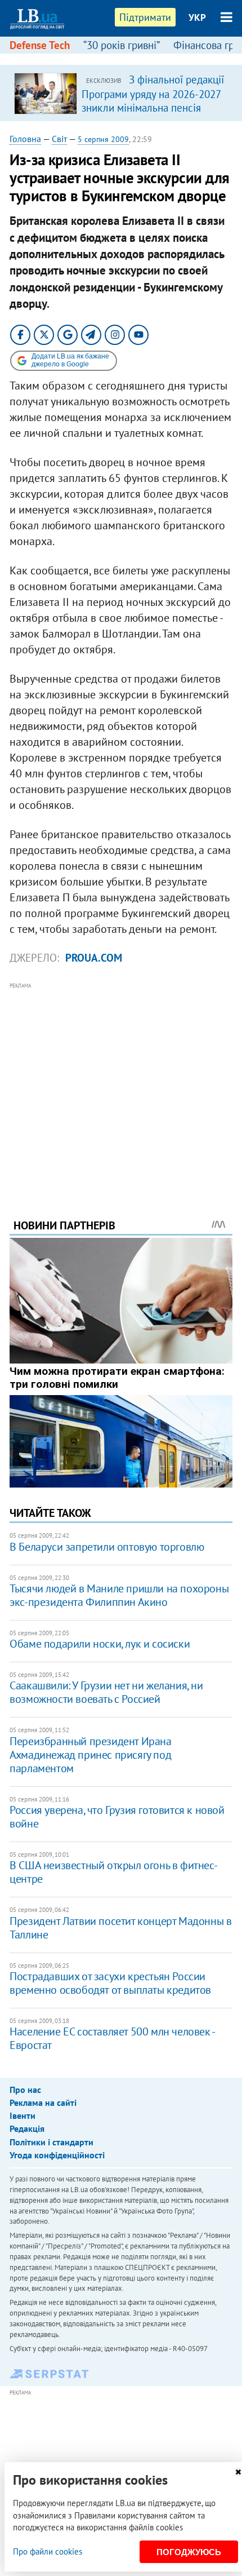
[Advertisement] (121, 1085)
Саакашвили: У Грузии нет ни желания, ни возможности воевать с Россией (106, 1692)
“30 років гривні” (122, 45)
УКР (197, 17)
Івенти (23, 2115)
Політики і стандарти (51, 2142)
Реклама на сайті (43, 2103)
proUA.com (94, 958)
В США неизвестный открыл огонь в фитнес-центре (113, 1872)
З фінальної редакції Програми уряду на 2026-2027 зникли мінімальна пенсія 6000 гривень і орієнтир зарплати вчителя (153, 107)
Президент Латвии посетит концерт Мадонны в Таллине (120, 1928)
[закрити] (238, 2472)
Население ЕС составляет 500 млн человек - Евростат (112, 2038)
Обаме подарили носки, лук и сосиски (100, 1644)
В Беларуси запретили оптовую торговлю (107, 1547)
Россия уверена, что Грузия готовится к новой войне (117, 1817)
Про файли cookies (48, 2551)
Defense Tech (40, 45)
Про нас (25, 2090)
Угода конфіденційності (57, 2155)
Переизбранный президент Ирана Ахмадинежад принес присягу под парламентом (90, 1755)
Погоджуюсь (189, 2552)
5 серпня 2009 (103, 139)
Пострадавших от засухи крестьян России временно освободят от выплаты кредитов (110, 1983)
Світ (59, 139)
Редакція (27, 2128)
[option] (121, 93)
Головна (25, 139)
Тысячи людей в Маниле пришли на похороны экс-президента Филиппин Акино (119, 1595)
